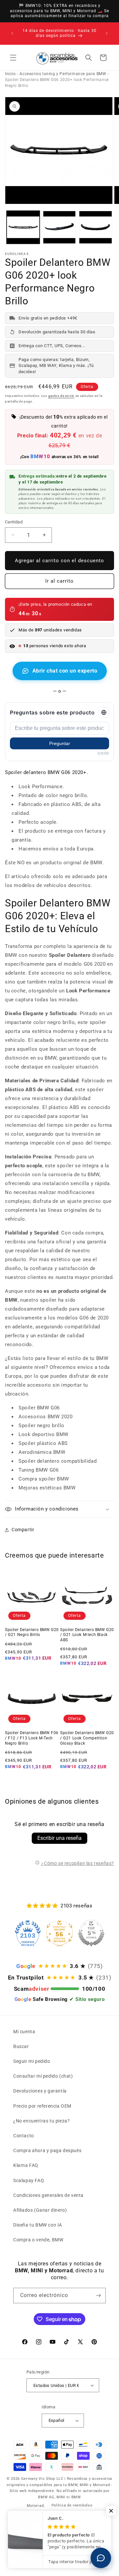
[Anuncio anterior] (12, 33)
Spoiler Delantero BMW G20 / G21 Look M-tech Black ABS (87, 1635)
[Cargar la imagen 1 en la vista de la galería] (23, 227)
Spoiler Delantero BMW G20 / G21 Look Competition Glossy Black (87, 1738)
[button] (13, 58)
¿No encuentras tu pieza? (41, 2121)
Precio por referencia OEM (42, 2106)
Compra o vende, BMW (38, 2240)
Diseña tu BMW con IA (38, 2225)
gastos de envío (61, 396)
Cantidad (14, 522)
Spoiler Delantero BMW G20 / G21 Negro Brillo (32, 1632)
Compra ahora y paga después (47, 2150)
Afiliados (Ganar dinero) (40, 2210)
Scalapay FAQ (29, 2180)
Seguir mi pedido (32, 2061)
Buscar (21, 2046)
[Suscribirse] (98, 2296)
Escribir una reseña (59, 1838)
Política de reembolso (72, 2505)
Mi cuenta (24, 2032)
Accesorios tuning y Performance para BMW (63, 74)
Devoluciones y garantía (40, 2091)
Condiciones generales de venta (48, 2195)
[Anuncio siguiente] (107, 33)
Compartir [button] (23, 1530)
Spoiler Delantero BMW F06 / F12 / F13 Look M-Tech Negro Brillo (32, 1738)
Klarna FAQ (26, 2165)
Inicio (10, 74)
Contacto (24, 2136)
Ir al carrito (59, 581)
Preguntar (60, 743)
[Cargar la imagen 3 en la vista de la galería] (96, 227)
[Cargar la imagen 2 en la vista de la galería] (59, 227)
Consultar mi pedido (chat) (43, 2076)
